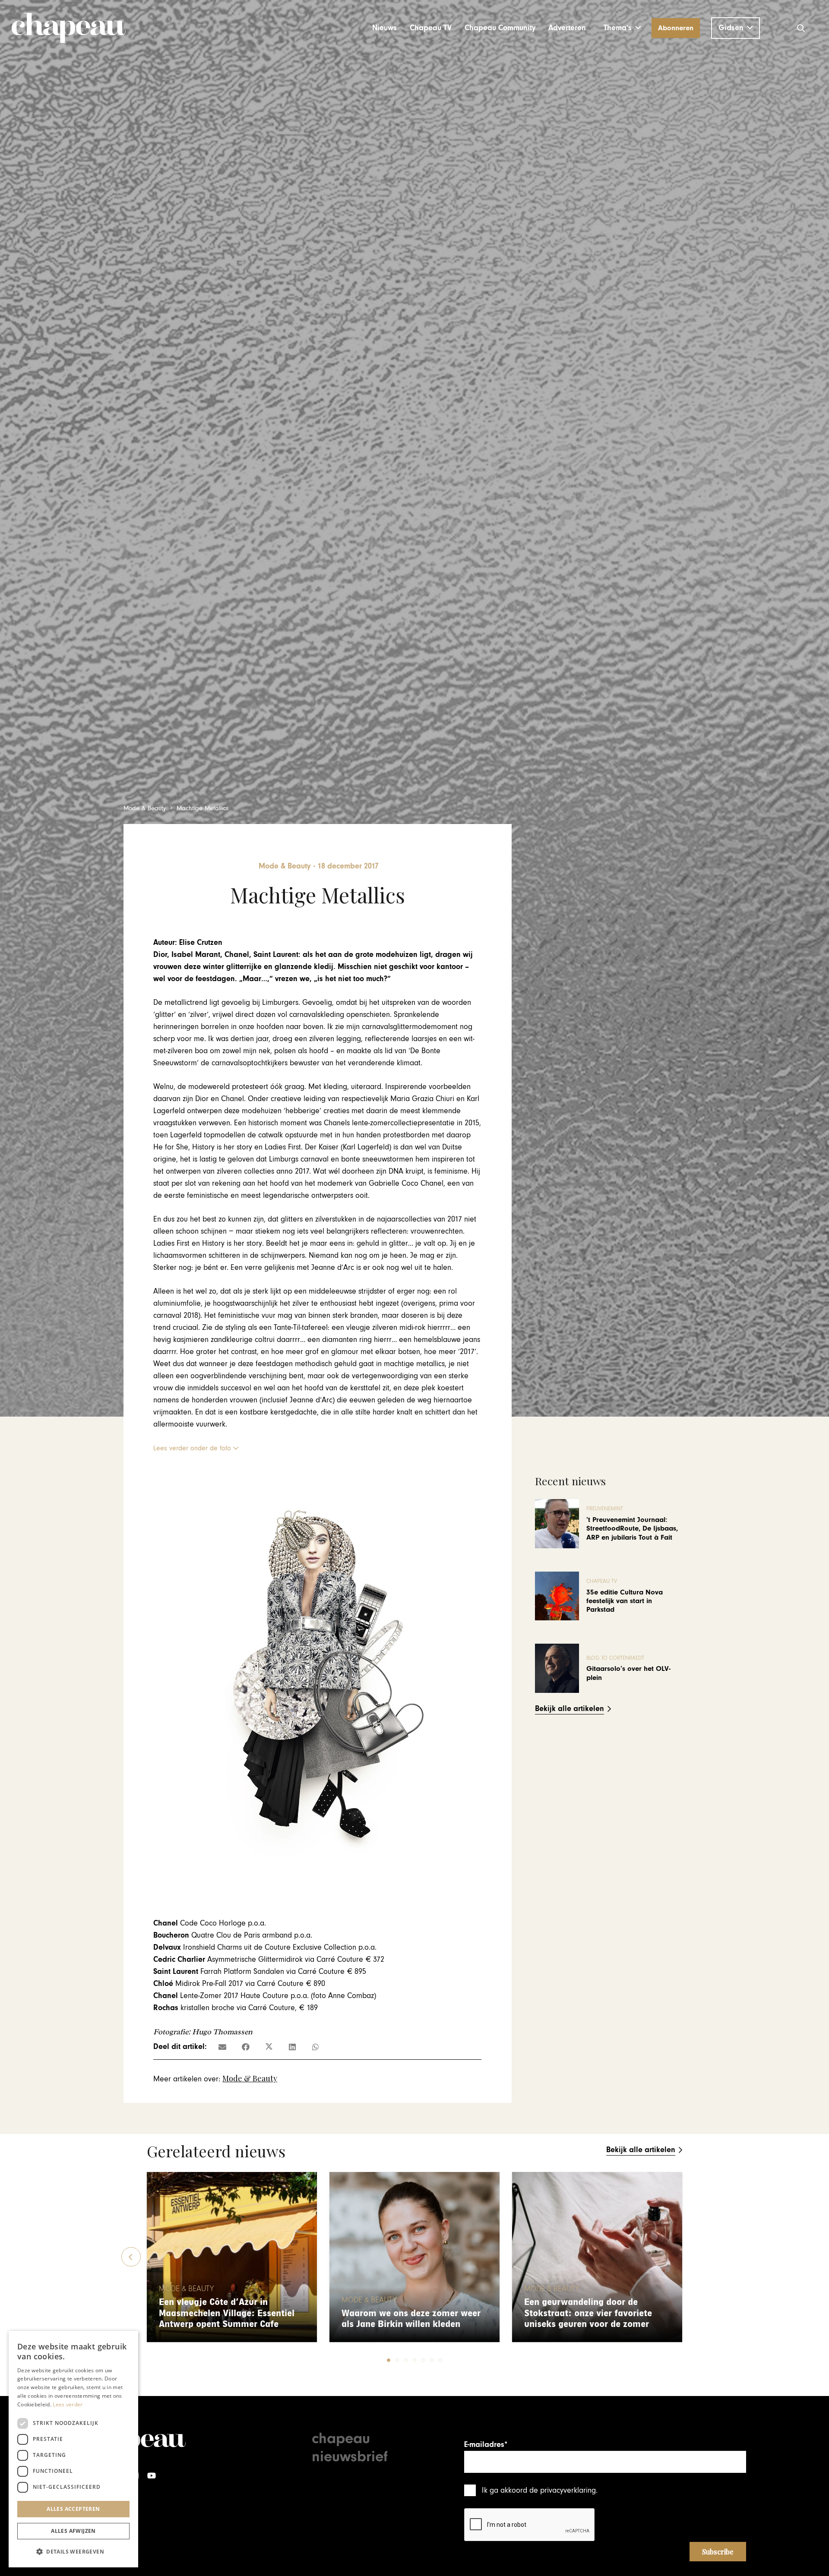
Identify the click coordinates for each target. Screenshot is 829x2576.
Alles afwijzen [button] (73, 2531)
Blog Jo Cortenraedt (615, 1658)
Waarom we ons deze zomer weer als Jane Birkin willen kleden (411, 2319)
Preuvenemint (605, 1509)
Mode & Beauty (250, 2078)
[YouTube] (152, 2476)
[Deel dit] (246, 2047)
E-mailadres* (486, 2445)
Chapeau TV (602, 1581)
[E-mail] (222, 2047)
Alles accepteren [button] (73, 2509)
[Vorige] (131, 2257)
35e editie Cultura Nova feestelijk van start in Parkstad (625, 1601)
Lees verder (68, 2404)
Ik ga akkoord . (540, 2490)
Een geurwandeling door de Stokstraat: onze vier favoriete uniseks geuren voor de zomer (588, 2313)
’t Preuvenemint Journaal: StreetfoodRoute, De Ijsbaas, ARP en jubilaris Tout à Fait (632, 1529)
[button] (622, 28)
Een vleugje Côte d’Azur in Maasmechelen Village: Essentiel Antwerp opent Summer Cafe (227, 2313)
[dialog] (73, 2449)
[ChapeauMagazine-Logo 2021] (69, 28)
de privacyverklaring (563, 2490)
